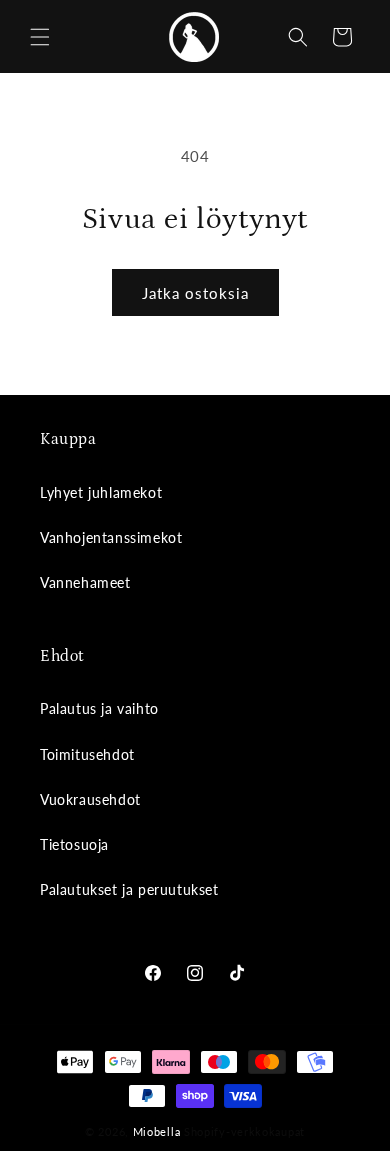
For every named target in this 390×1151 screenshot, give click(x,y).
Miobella (157, 1131)
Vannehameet (85, 582)
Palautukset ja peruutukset (129, 889)
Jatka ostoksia (195, 293)
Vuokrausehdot (90, 799)
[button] (40, 37)
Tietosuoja (74, 844)
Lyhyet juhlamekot (101, 492)
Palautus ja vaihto (99, 708)
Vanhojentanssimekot (111, 537)
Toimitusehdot (87, 754)
